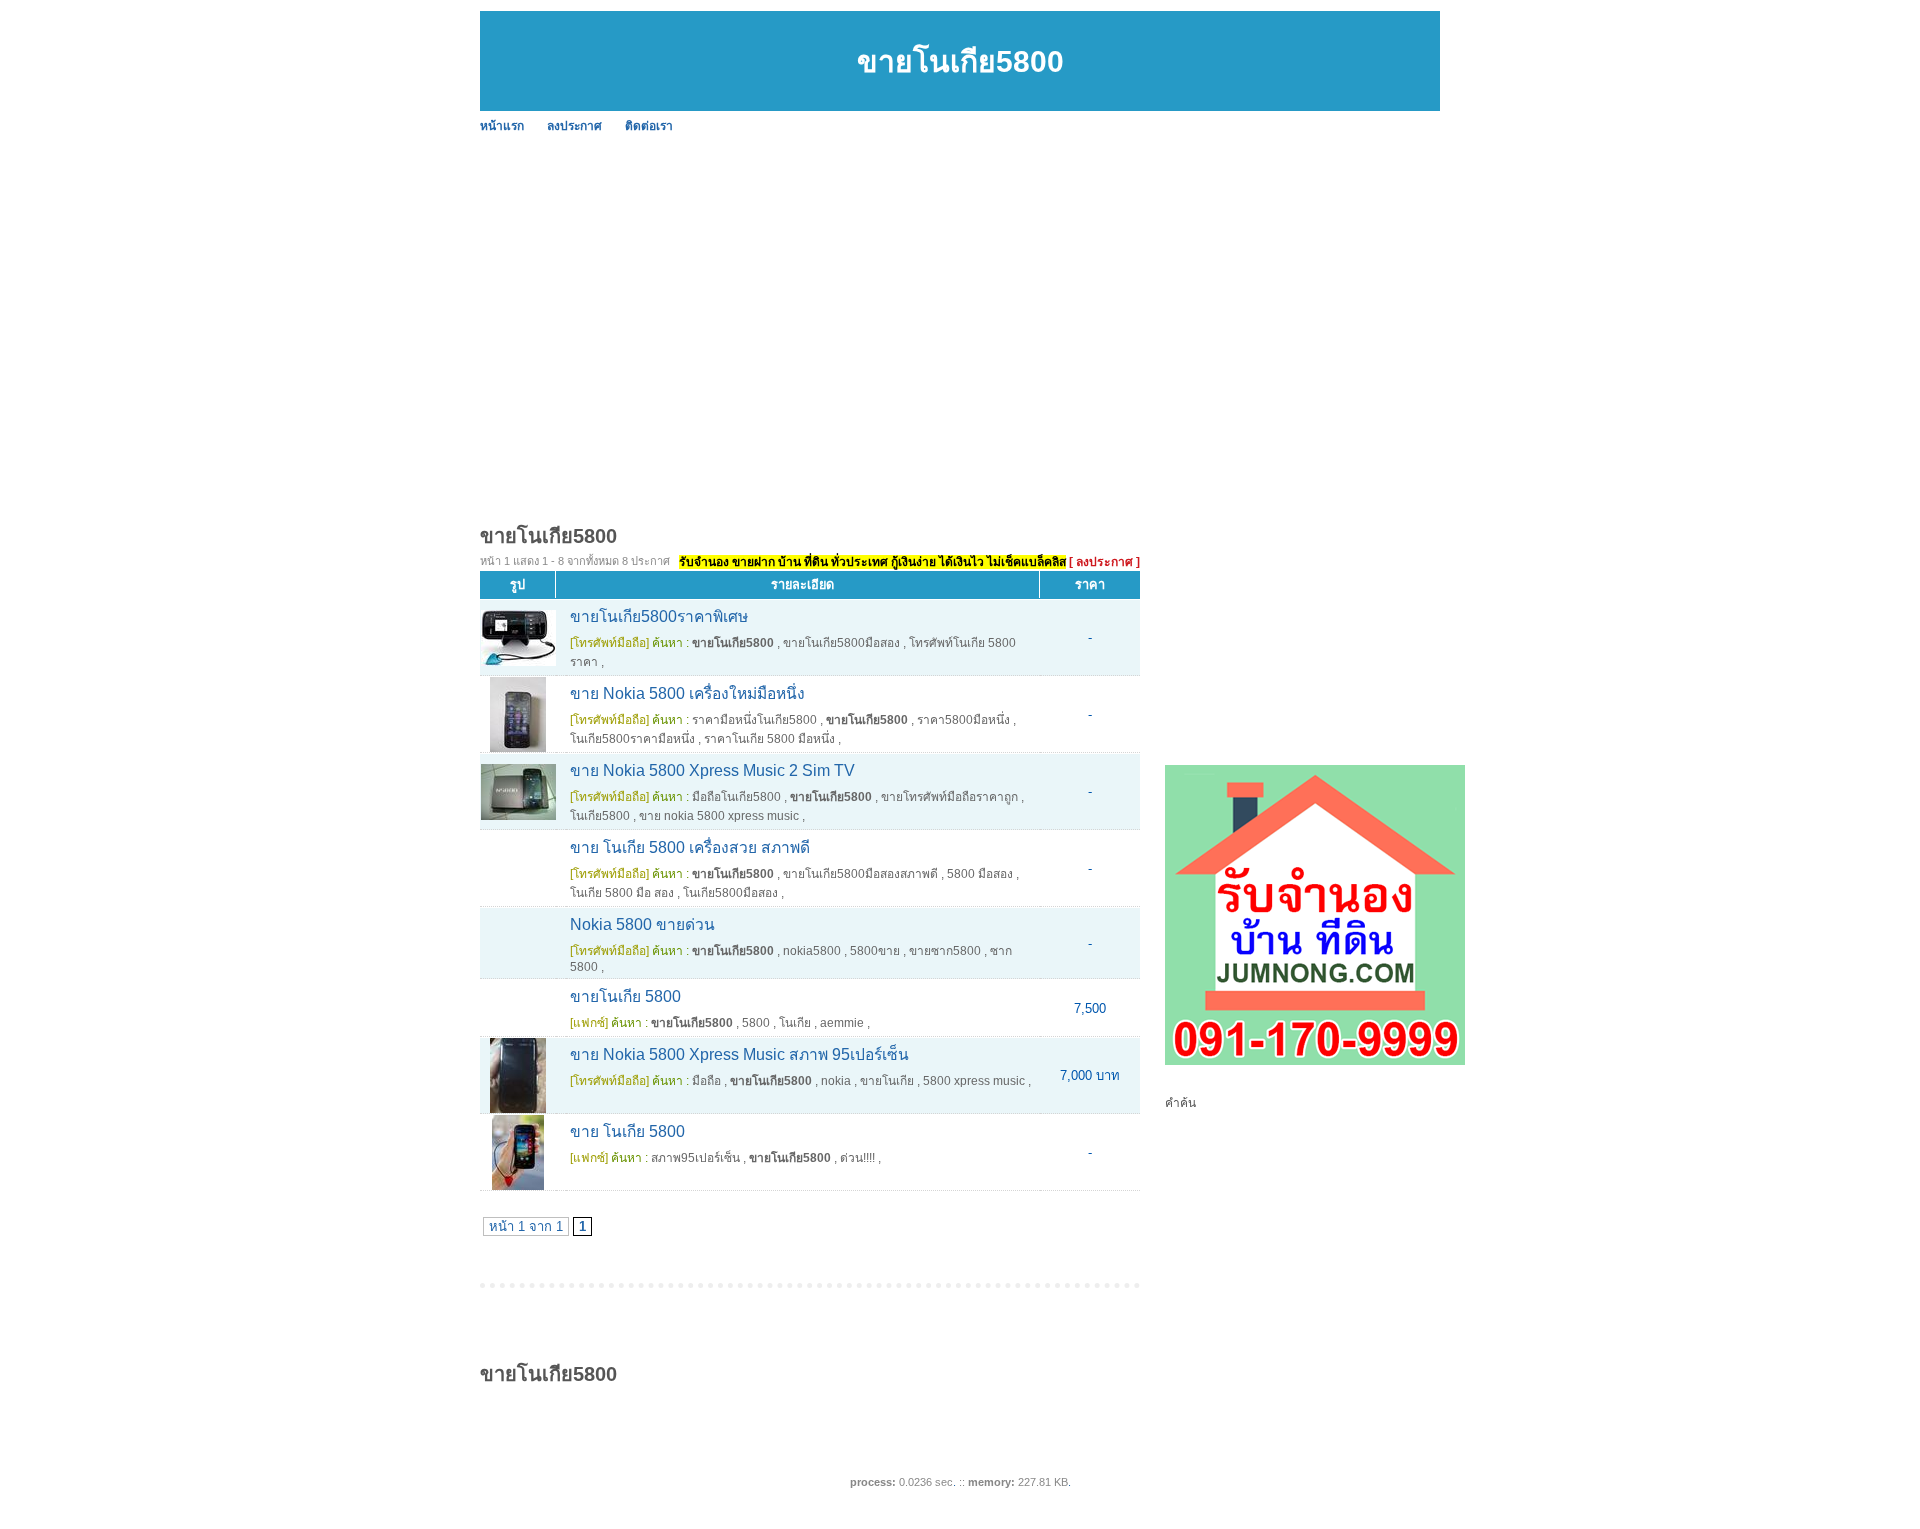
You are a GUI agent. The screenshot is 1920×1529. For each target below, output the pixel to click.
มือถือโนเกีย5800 (736, 797)
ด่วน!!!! (857, 1158)
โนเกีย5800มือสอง (730, 893)
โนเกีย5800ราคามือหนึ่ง (632, 739)
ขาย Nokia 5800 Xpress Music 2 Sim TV (712, 770)
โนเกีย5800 (600, 816)
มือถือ (706, 1081)
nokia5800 (812, 951)
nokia (836, 1081)
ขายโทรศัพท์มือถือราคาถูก (949, 797)
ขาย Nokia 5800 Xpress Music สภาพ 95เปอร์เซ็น (739, 1054)
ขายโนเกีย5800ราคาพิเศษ (659, 616)
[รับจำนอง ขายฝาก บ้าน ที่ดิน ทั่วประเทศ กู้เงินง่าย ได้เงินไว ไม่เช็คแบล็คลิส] (1315, 1061)
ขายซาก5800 (945, 951)
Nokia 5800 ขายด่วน (642, 924)
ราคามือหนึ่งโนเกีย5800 (754, 720)
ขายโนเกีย (887, 1081)
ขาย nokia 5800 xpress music (719, 816)
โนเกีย (795, 1023)
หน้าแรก (502, 126)
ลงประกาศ (574, 126)
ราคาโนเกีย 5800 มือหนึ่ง (769, 739)
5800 (756, 1023)
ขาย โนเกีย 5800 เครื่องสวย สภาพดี (690, 847)
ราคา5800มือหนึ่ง (963, 720)
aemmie (842, 1023)
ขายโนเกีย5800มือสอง (841, 643)
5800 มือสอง (980, 874)
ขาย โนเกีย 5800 (627, 1131)
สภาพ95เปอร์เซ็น (695, 1158)
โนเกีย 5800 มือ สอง (622, 893)
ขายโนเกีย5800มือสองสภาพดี (860, 874)
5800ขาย (875, 951)
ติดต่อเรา (649, 126)
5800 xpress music (974, 1081)
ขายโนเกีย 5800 (625, 996)
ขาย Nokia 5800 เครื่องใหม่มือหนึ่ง (687, 693)
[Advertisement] (1080, 290)
